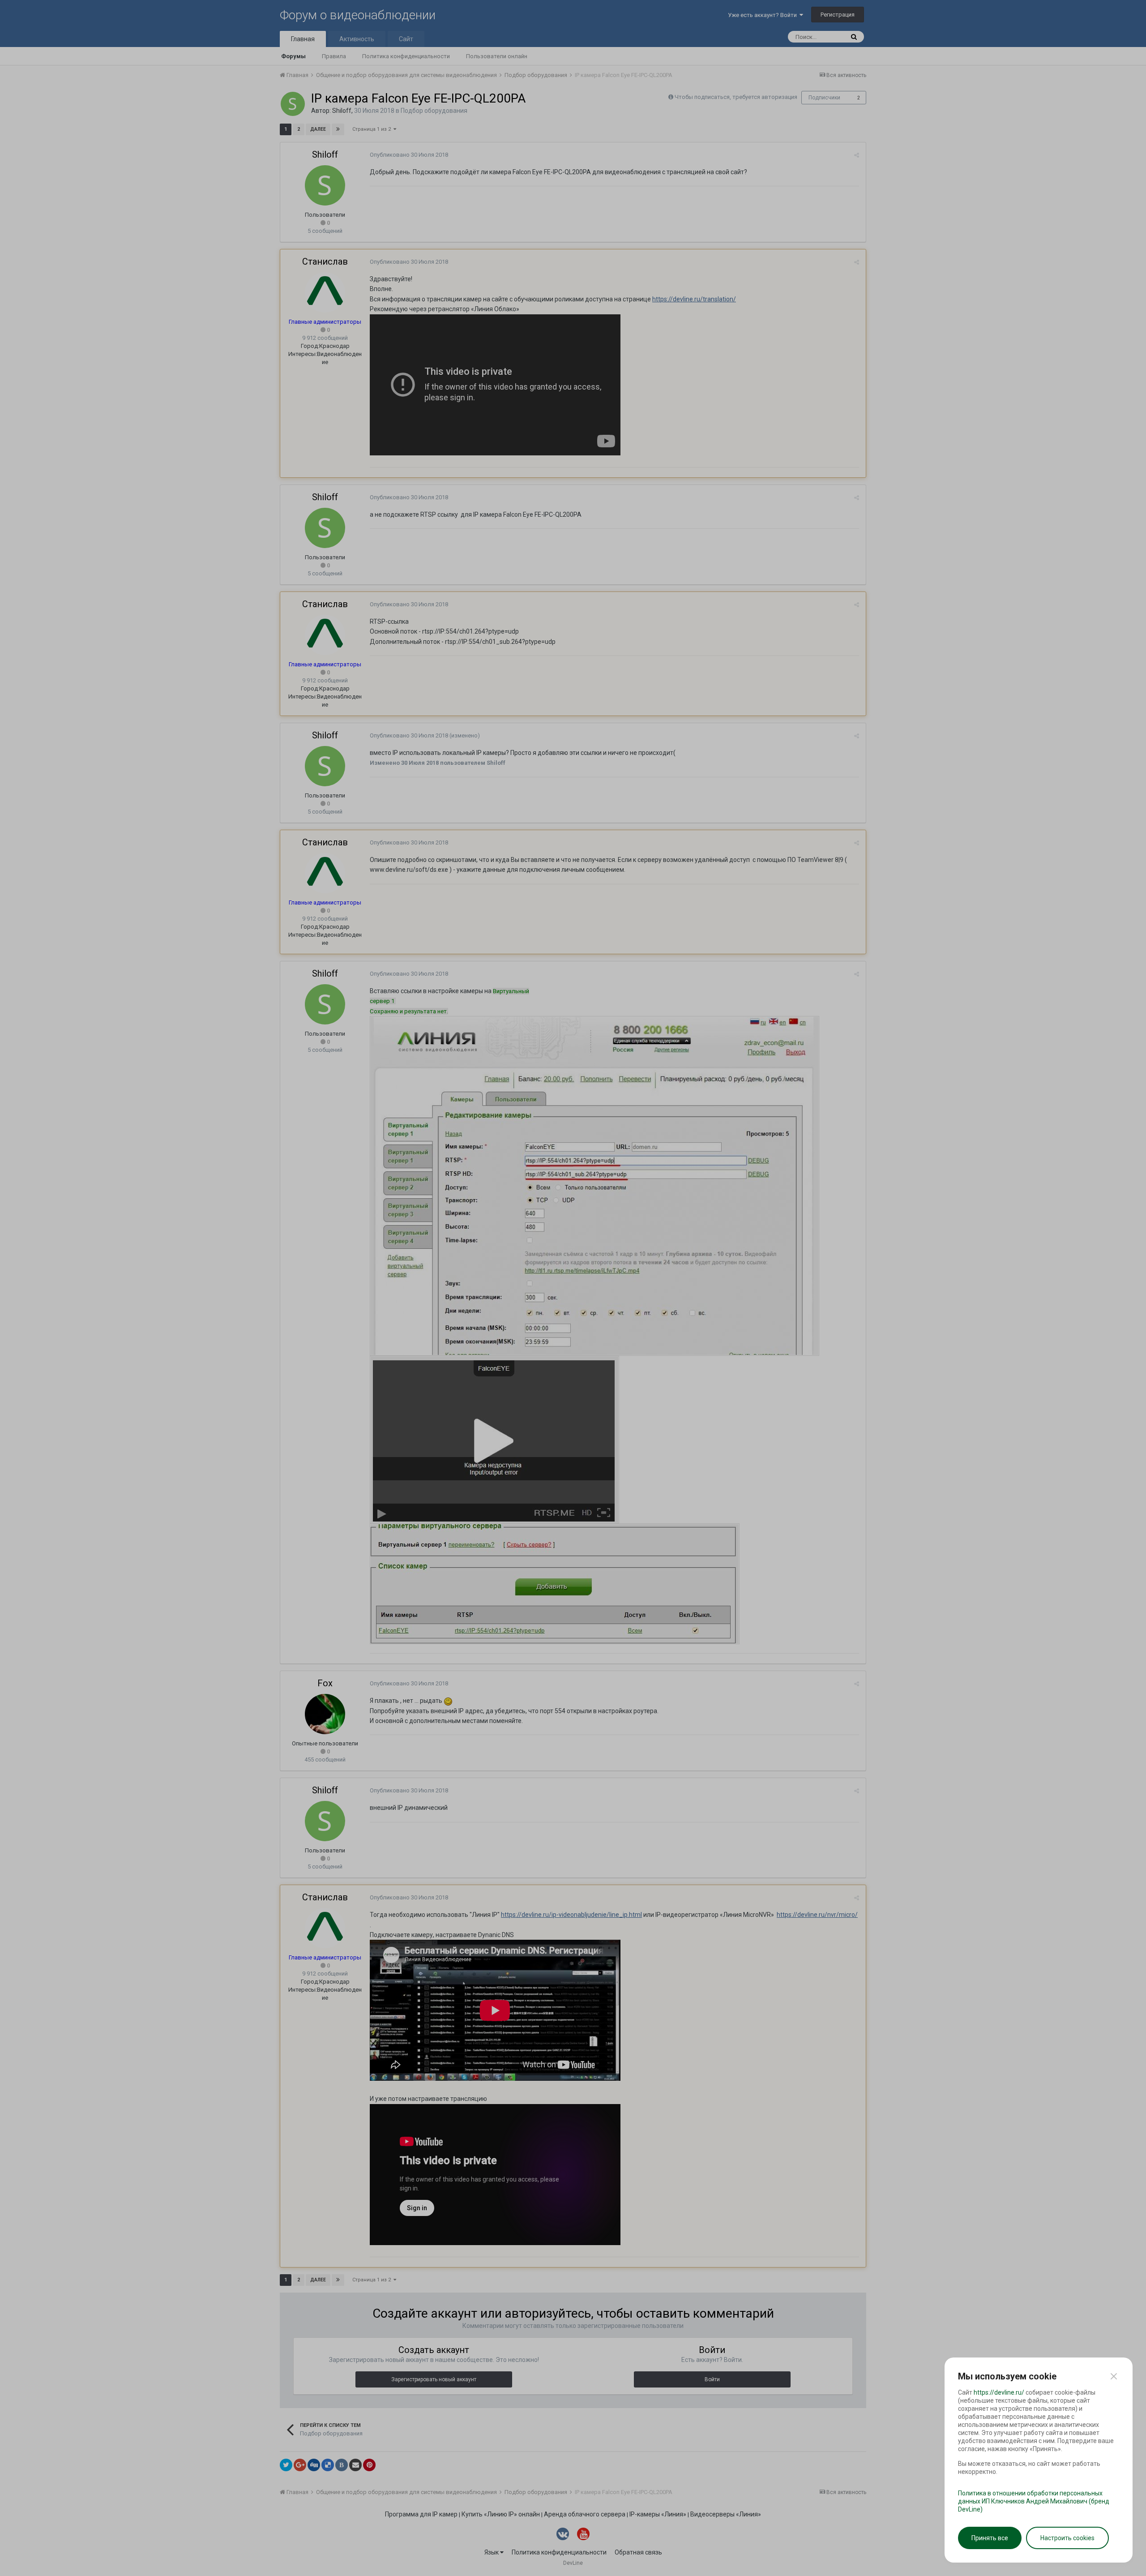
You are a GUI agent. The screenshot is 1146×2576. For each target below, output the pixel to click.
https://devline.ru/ (999, 2392)
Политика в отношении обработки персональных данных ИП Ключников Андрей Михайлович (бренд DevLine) (1034, 2501)
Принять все (990, 2538)
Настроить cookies (1067, 2538)
